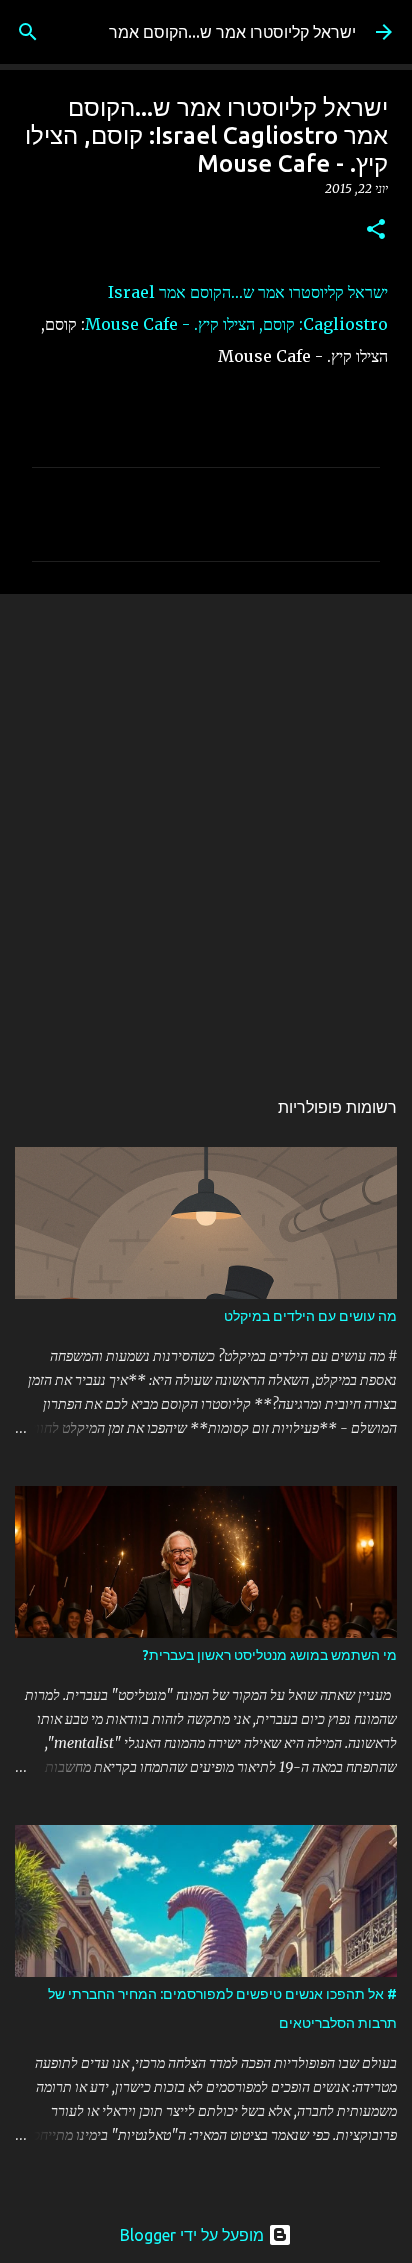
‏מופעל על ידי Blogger (194, 2235)
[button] (376, 230)
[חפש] (28, 32)
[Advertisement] (206, 830)
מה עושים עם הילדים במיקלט (310, 1316)
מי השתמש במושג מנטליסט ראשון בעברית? (270, 1655)
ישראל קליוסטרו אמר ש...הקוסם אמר (232, 32)
